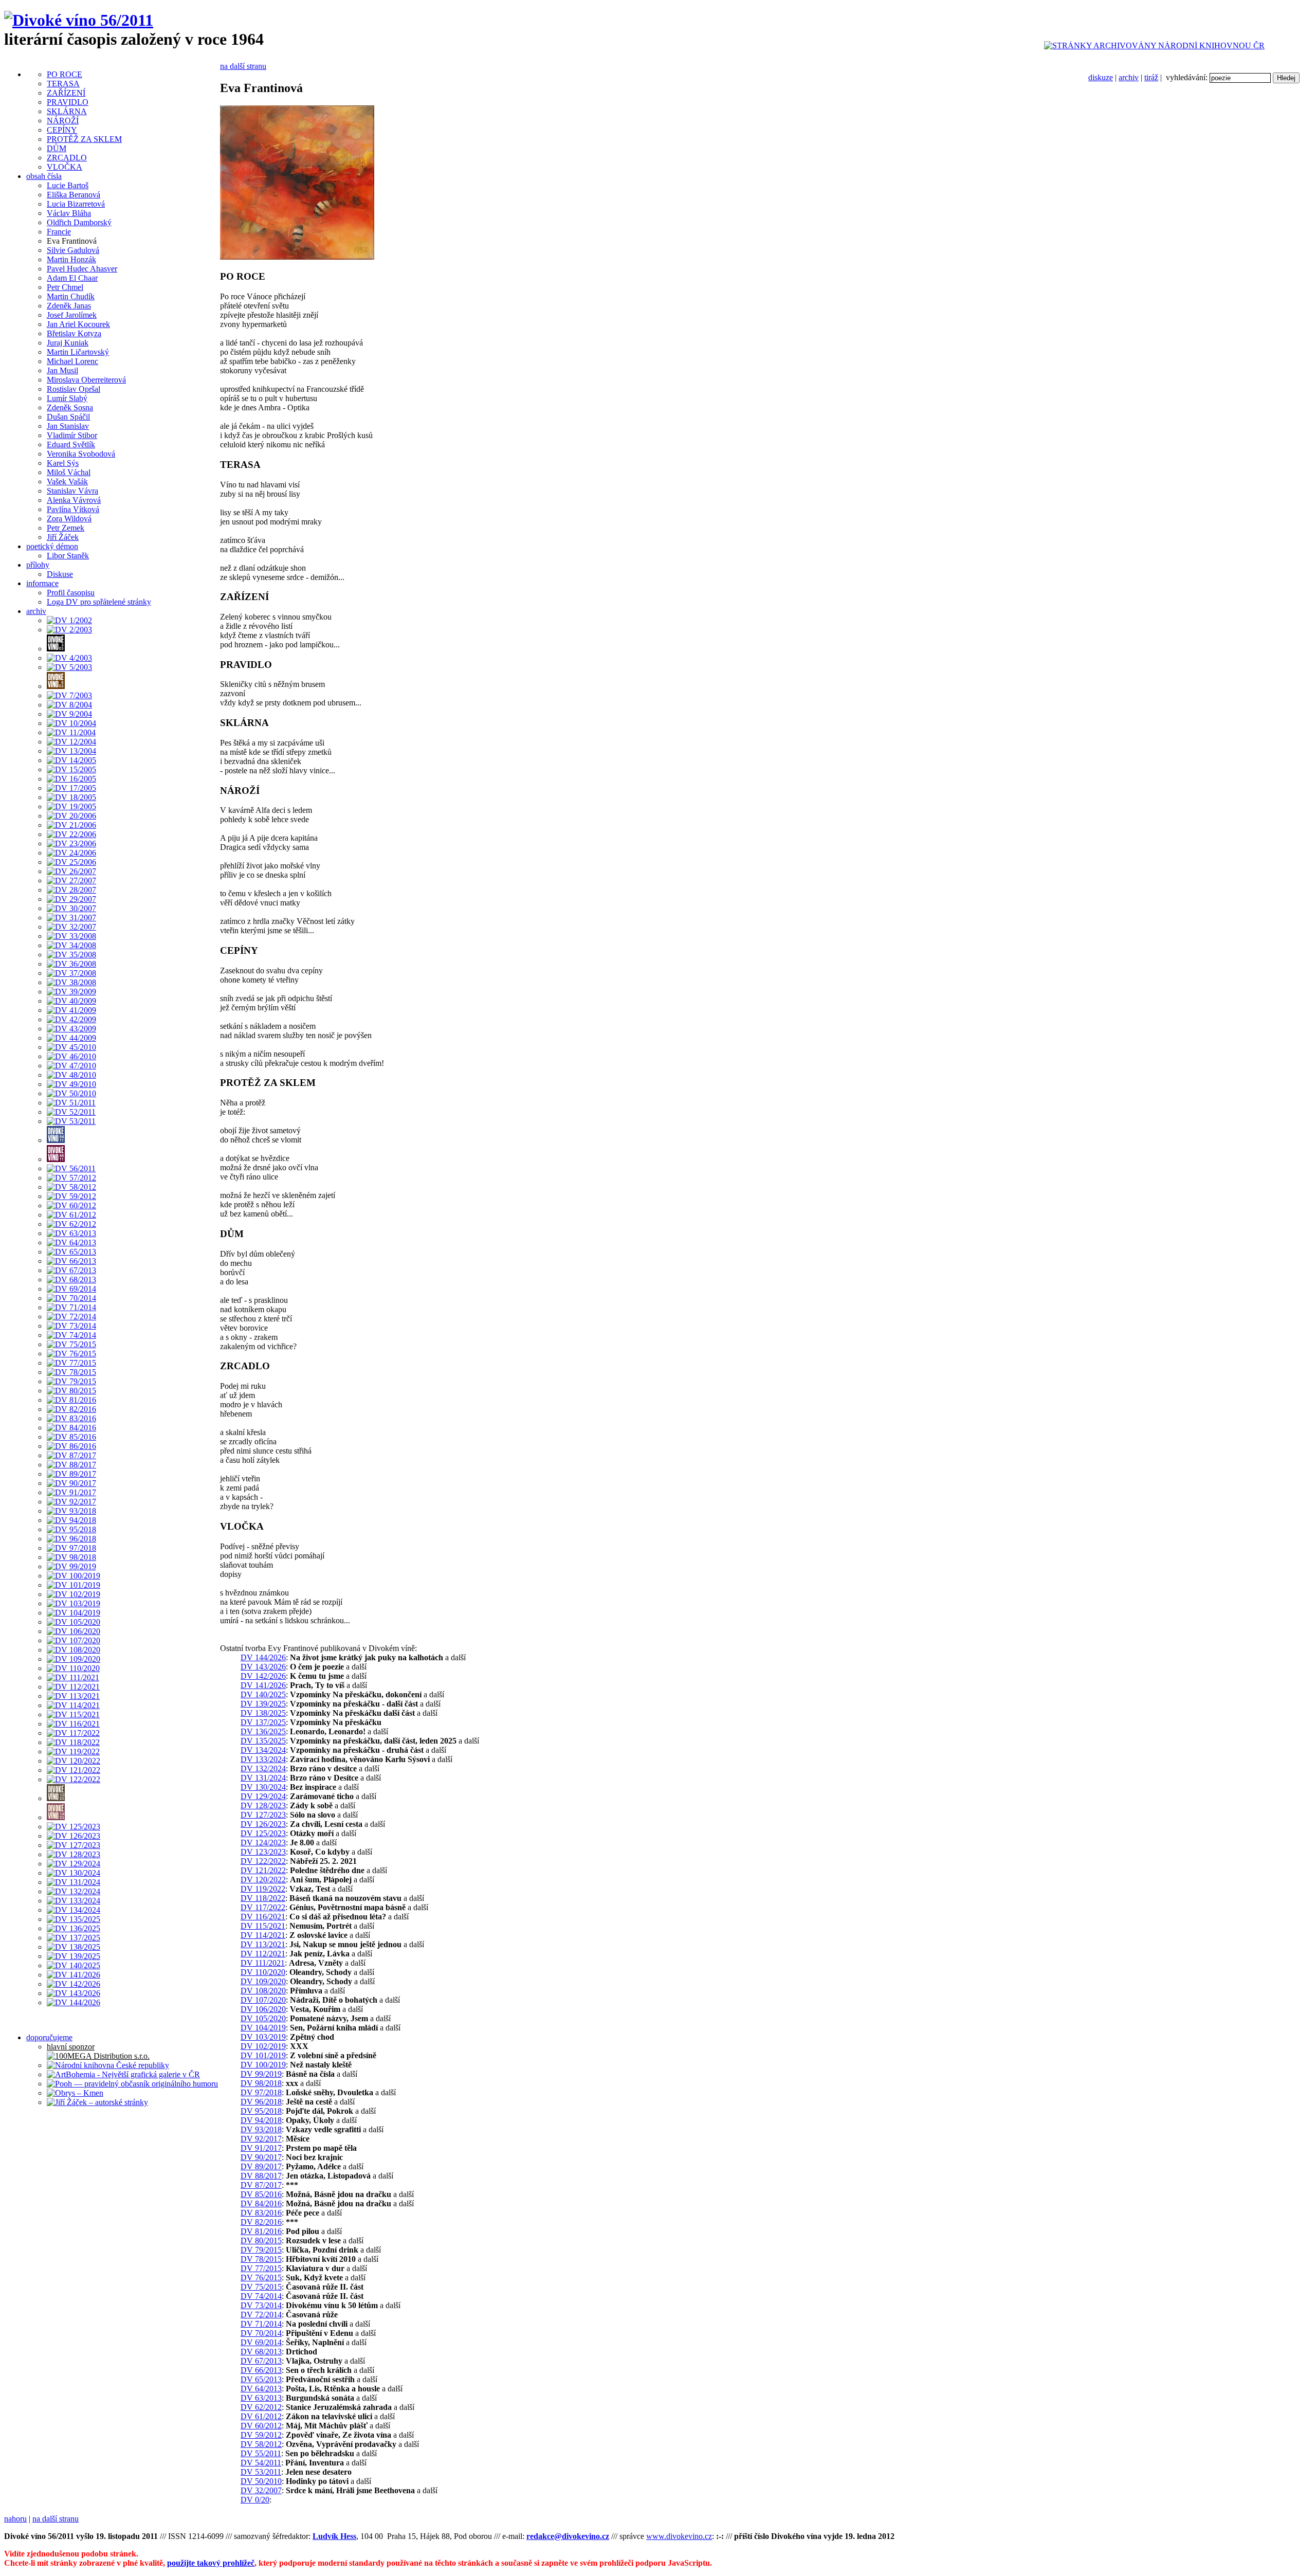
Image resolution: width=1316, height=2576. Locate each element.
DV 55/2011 (261, 2453)
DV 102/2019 (263, 2046)
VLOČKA (65, 167)
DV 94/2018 (261, 2120)
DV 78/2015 (261, 2259)
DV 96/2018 (261, 2102)
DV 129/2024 (263, 1796)
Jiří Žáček (63, 537)
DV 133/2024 (263, 1759)
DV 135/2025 (263, 1741)
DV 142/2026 (263, 1676)
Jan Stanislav (68, 426)
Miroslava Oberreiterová (86, 380)
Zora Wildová (69, 519)
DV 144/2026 (263, 1657)
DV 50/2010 (261, 2481)
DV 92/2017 (261, 2139)
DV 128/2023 (263, 1806)
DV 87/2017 (261, 2185)
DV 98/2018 (261, 2083)
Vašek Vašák (67, 482)
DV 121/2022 (263, 1870)
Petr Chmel (65, 287)
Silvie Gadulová (73, 250)
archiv (1129, 77)
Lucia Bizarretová (76, 204)
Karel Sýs (63, 463)
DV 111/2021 (263, 1963)
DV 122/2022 (263, 1861)
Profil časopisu (71, 593)
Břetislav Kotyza (74, 333)
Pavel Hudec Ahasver (82, 269)
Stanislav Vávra (72, 491)
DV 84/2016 (261, 2203)
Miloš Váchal (69, 472)
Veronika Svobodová (81, 454)
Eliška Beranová (74, 195)
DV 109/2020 (263, 1981)
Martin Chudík (71, 296)
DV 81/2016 (261, 2231)
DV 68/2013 (261, 2352)
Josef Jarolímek (72, 315)
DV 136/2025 (263, 1731)
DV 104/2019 (263, 2028)
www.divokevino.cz (679, 2536)
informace (42, 583)
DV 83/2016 (261, 2213)
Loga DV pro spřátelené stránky (99, 602)
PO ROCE (65, 74)
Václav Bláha (69, 213)
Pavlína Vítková (73, 509)
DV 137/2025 (263, 1722)
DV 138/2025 (263, 1713)
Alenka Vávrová (74, 500)
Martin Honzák (71, 259)
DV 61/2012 (261, 2416)
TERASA (63, 84)
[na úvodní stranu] (79, 20)
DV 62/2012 (261, 2407)
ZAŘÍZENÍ (66, 93)
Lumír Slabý (67, 398)
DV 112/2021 (263, 1954)
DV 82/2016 (261, 2222)
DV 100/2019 (263, 2065)
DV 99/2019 (261, 2074)
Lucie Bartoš (68, 185)
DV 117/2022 (263, 1907)
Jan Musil (62, 370)
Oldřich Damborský (79, 222)
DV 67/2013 (261, 2361)
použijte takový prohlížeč (211, 2563)
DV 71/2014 (261, 2324)
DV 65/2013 (261, 2379)
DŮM (57, 148)
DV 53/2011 (261, 2472)
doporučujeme (49, 2037)
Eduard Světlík (71, 445)
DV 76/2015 (261, 2278)
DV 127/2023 (263, 1815)
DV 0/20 (255, 2500)
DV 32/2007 (261, 2490)
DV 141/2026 (263, 1685)
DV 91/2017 (261, 2148)
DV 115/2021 (263, 1926)
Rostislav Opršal (74, 389)
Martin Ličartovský (78, 352)
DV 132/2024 (263, 1768)
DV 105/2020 (263, 2018)
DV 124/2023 (263, 1843)
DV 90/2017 (261, 2157)
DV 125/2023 (263, 1833)
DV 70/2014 (261, 2333)
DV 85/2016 (261, 2194)
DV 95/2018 (261, 2111)
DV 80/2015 (261, 2241)
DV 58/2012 (261, 2444)
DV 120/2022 (263, 1880)
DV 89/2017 (261, 2166)
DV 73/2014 (261, 2305)
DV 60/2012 (261, 2426)
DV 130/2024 (263, 1787)
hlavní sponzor (71, 2047)
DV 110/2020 (263, 1972)
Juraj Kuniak (68, 343)
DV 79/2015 (261, 2250)
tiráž (1151, 77)
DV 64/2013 (261, 2389)
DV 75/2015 (261, 2287)
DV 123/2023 (263, 1852)
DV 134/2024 (263, 1750)
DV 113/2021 (263, 1944)
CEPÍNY (62, 130)
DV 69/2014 (261, 2342)
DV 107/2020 (263, 2000)
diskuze (1101, 77)
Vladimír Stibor (72, 435)
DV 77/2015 (261, 2268)
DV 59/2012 (261, 2435)
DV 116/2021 (263, 1917)
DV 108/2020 (263, 1991)
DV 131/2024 (263, 1778)
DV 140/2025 (263, 1694)
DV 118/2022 (263, 1898)
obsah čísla (44, 176)
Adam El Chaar (72, 278)
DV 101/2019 (263, 2055)
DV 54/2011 (261, 2463)
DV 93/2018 (261, 2129)
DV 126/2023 (263, 1824)
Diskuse (60, 574)
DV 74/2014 (261, 2296)
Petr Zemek (66, 528)
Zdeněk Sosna (70, 407)
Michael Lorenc (72, 361)
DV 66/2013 (261, 2370)
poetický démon (52, 546)
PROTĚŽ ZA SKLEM (84, 139)
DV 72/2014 (261, 2315)
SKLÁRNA (67, 111)
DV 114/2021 (263, 1935)
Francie (59, 232)
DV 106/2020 (263, 2009)
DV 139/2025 (263, 1704)
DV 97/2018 (261, 2092)
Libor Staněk (68, 556)
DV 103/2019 (263, 2037)
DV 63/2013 (261, 2398)
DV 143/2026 (263, 1667)
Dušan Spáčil (68, 417)
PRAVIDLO (68, 102)
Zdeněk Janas (69, 306)
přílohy (38, 565)
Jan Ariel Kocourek (78, 324)
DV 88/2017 (261, 2176)
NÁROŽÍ (63, 121)
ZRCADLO (67, 158)
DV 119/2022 (263, 1889)
